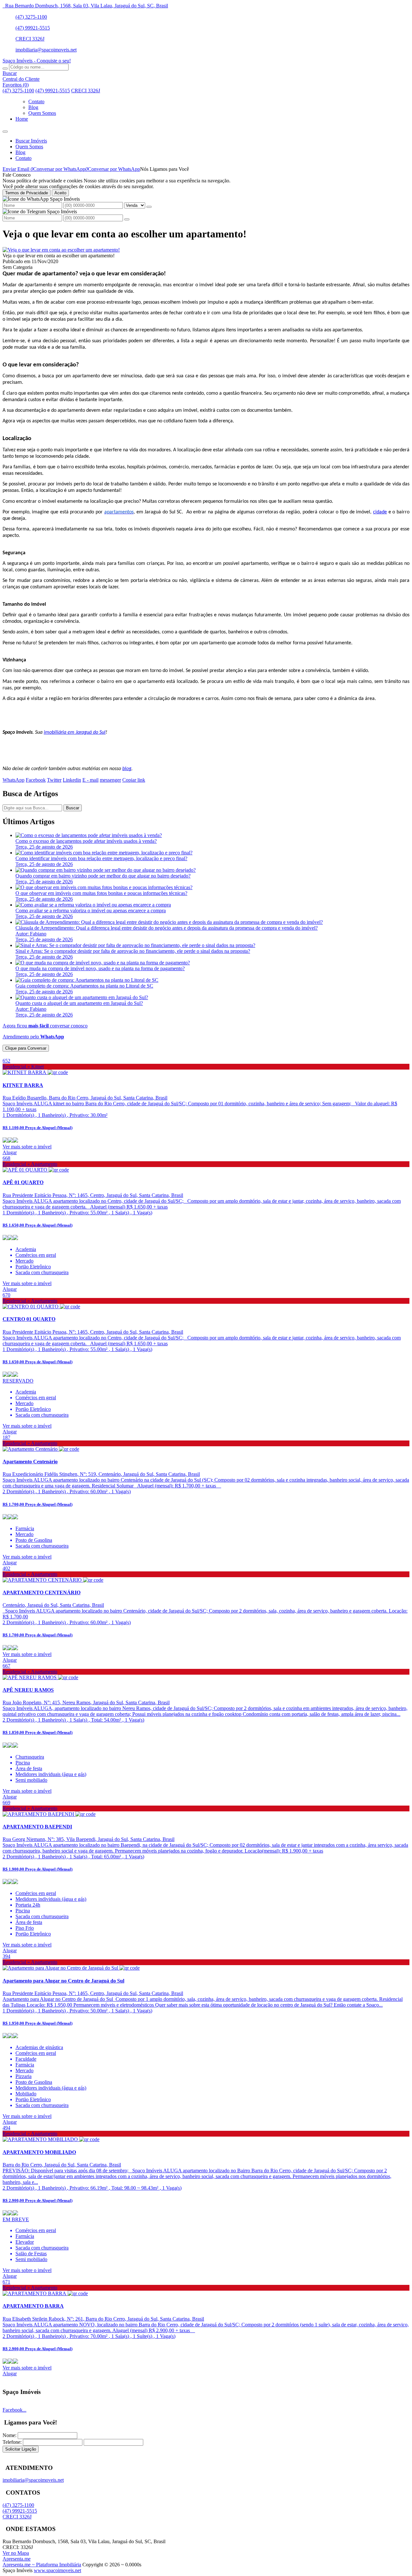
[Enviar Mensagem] (127, 219)
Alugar (10, 1152)
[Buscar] (5, 69)
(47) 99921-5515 (33, 28)
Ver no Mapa (16, 2553)
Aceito (60, 193)
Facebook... (14, 2410)
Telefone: (12, 2442)
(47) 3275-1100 (31, 17)
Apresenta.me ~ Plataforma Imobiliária (42, 2565)
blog (127, 769)
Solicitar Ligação (21, 2449)
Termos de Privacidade (27, 193)
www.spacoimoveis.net (57, 2570)
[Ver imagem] (61, 250)
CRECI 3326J (30, 39)
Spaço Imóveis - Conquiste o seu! (37, 61)
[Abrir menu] (5, 130)
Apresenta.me (17, 2559)
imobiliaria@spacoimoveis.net (46, 50)
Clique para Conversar (26, 1048)
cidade (380, 512)
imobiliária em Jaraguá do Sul (75, 732)
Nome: (9, 2435)
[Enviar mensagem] (149, 207)
